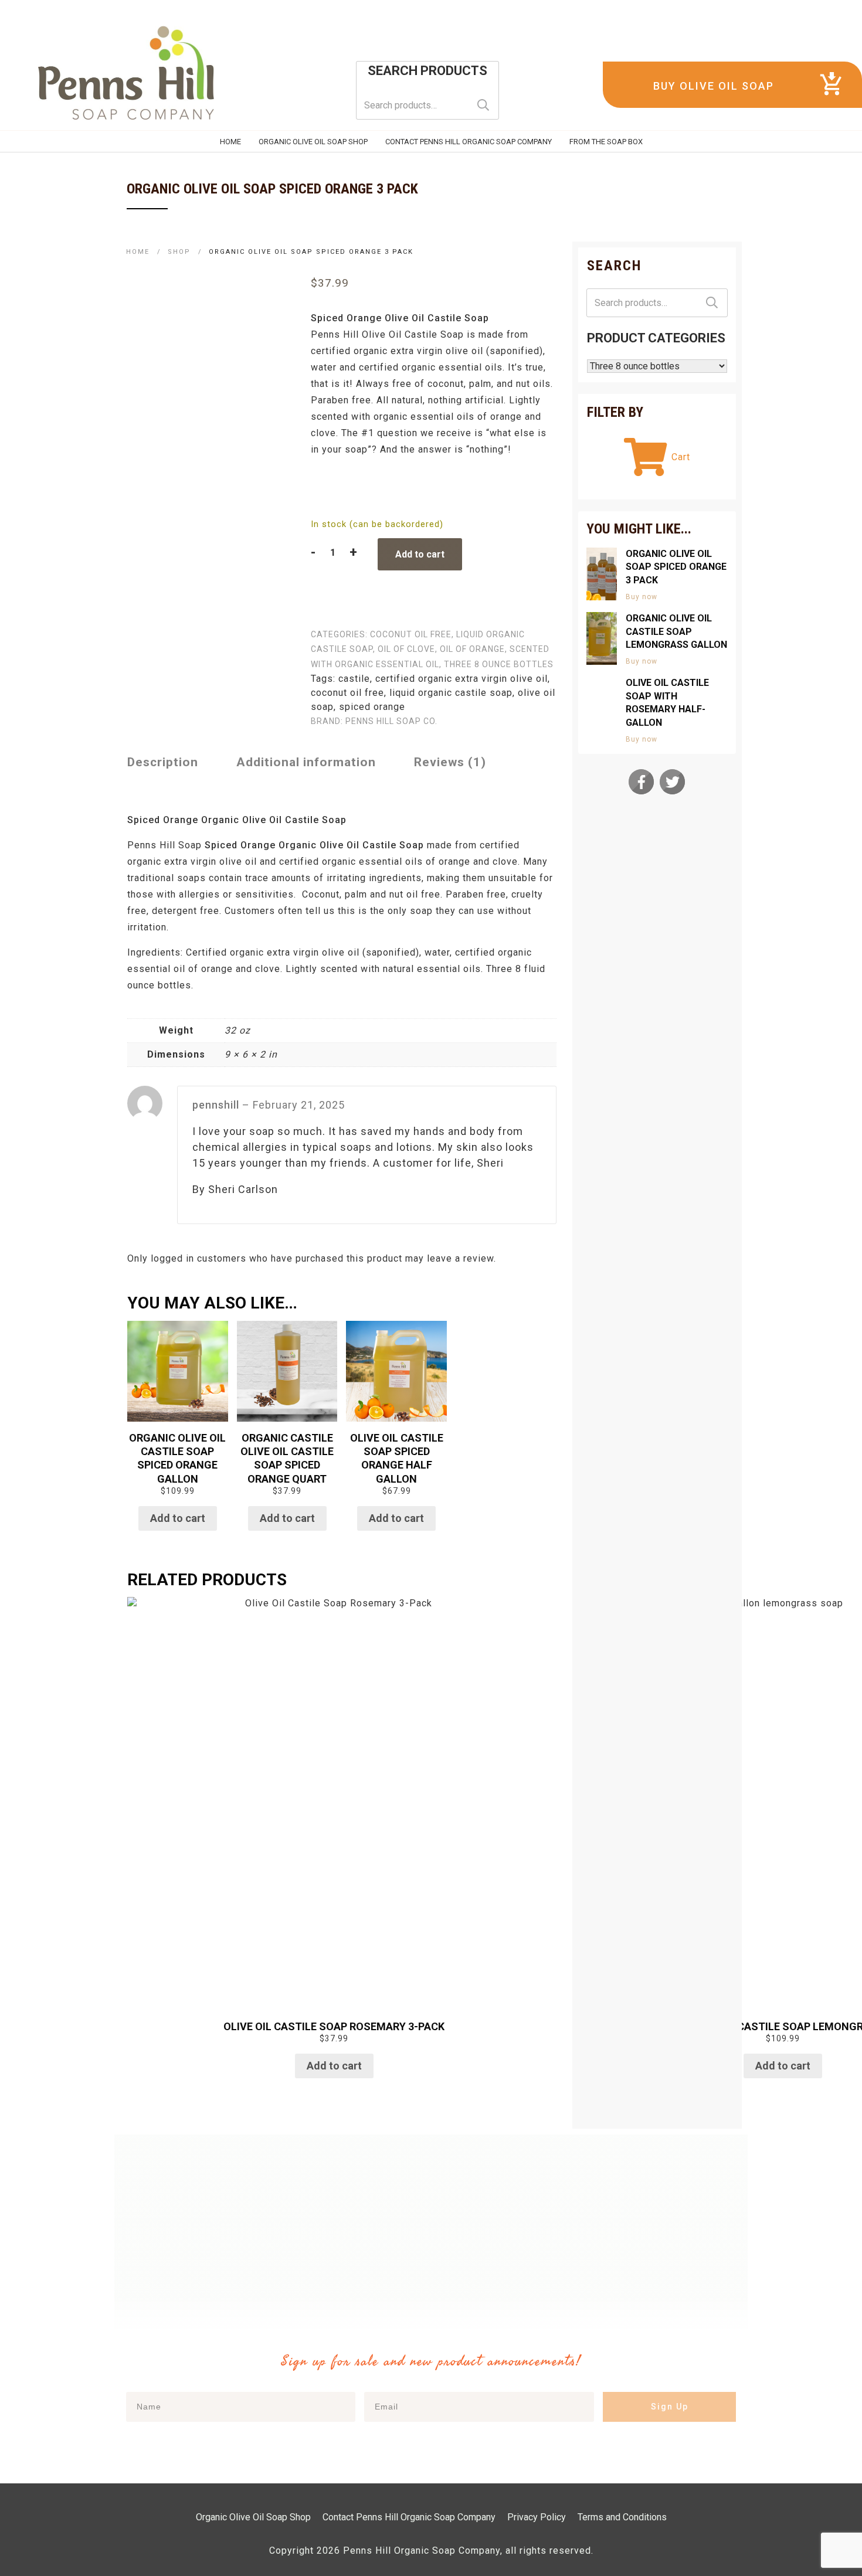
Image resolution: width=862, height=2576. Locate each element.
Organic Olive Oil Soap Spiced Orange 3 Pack (676, 567)
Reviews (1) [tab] (450, 762)
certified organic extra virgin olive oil (461, 679)
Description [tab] (163, 762)
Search (483, 105)
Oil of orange (472, 649)
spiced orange (372, 707)
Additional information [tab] (306, 762)
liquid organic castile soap (451, 693)
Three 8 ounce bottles (499, 664)
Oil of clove (406, 649)
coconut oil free (411, 634)
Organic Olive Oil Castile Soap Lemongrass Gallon (676, 631)
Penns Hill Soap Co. (391, 721)
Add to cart (420, 554)
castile (354, 679)
